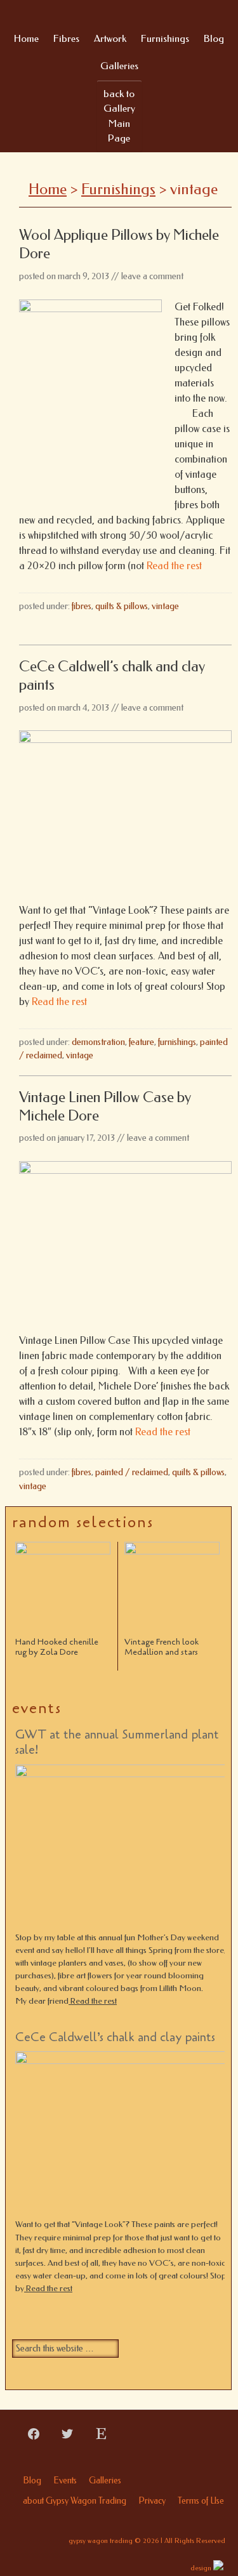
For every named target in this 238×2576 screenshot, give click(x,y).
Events (65, 2481)
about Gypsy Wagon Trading (75, 2501)
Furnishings (177, 1042)
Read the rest (173, 566)
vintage (165, 606)
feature (142, 1042)
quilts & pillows (122, 606)
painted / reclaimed (132, 1472)
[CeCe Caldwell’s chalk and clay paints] (126, 2135)
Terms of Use (201, 2501)
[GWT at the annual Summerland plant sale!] (126, 1848)
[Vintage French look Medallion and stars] (172, 1589)
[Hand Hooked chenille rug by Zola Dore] (63, 1589)
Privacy (152, 2501)
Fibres (82, 606)
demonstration (98, 1042)
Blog (32, 2481)
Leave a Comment (152, 276)
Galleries (105, 2481)
